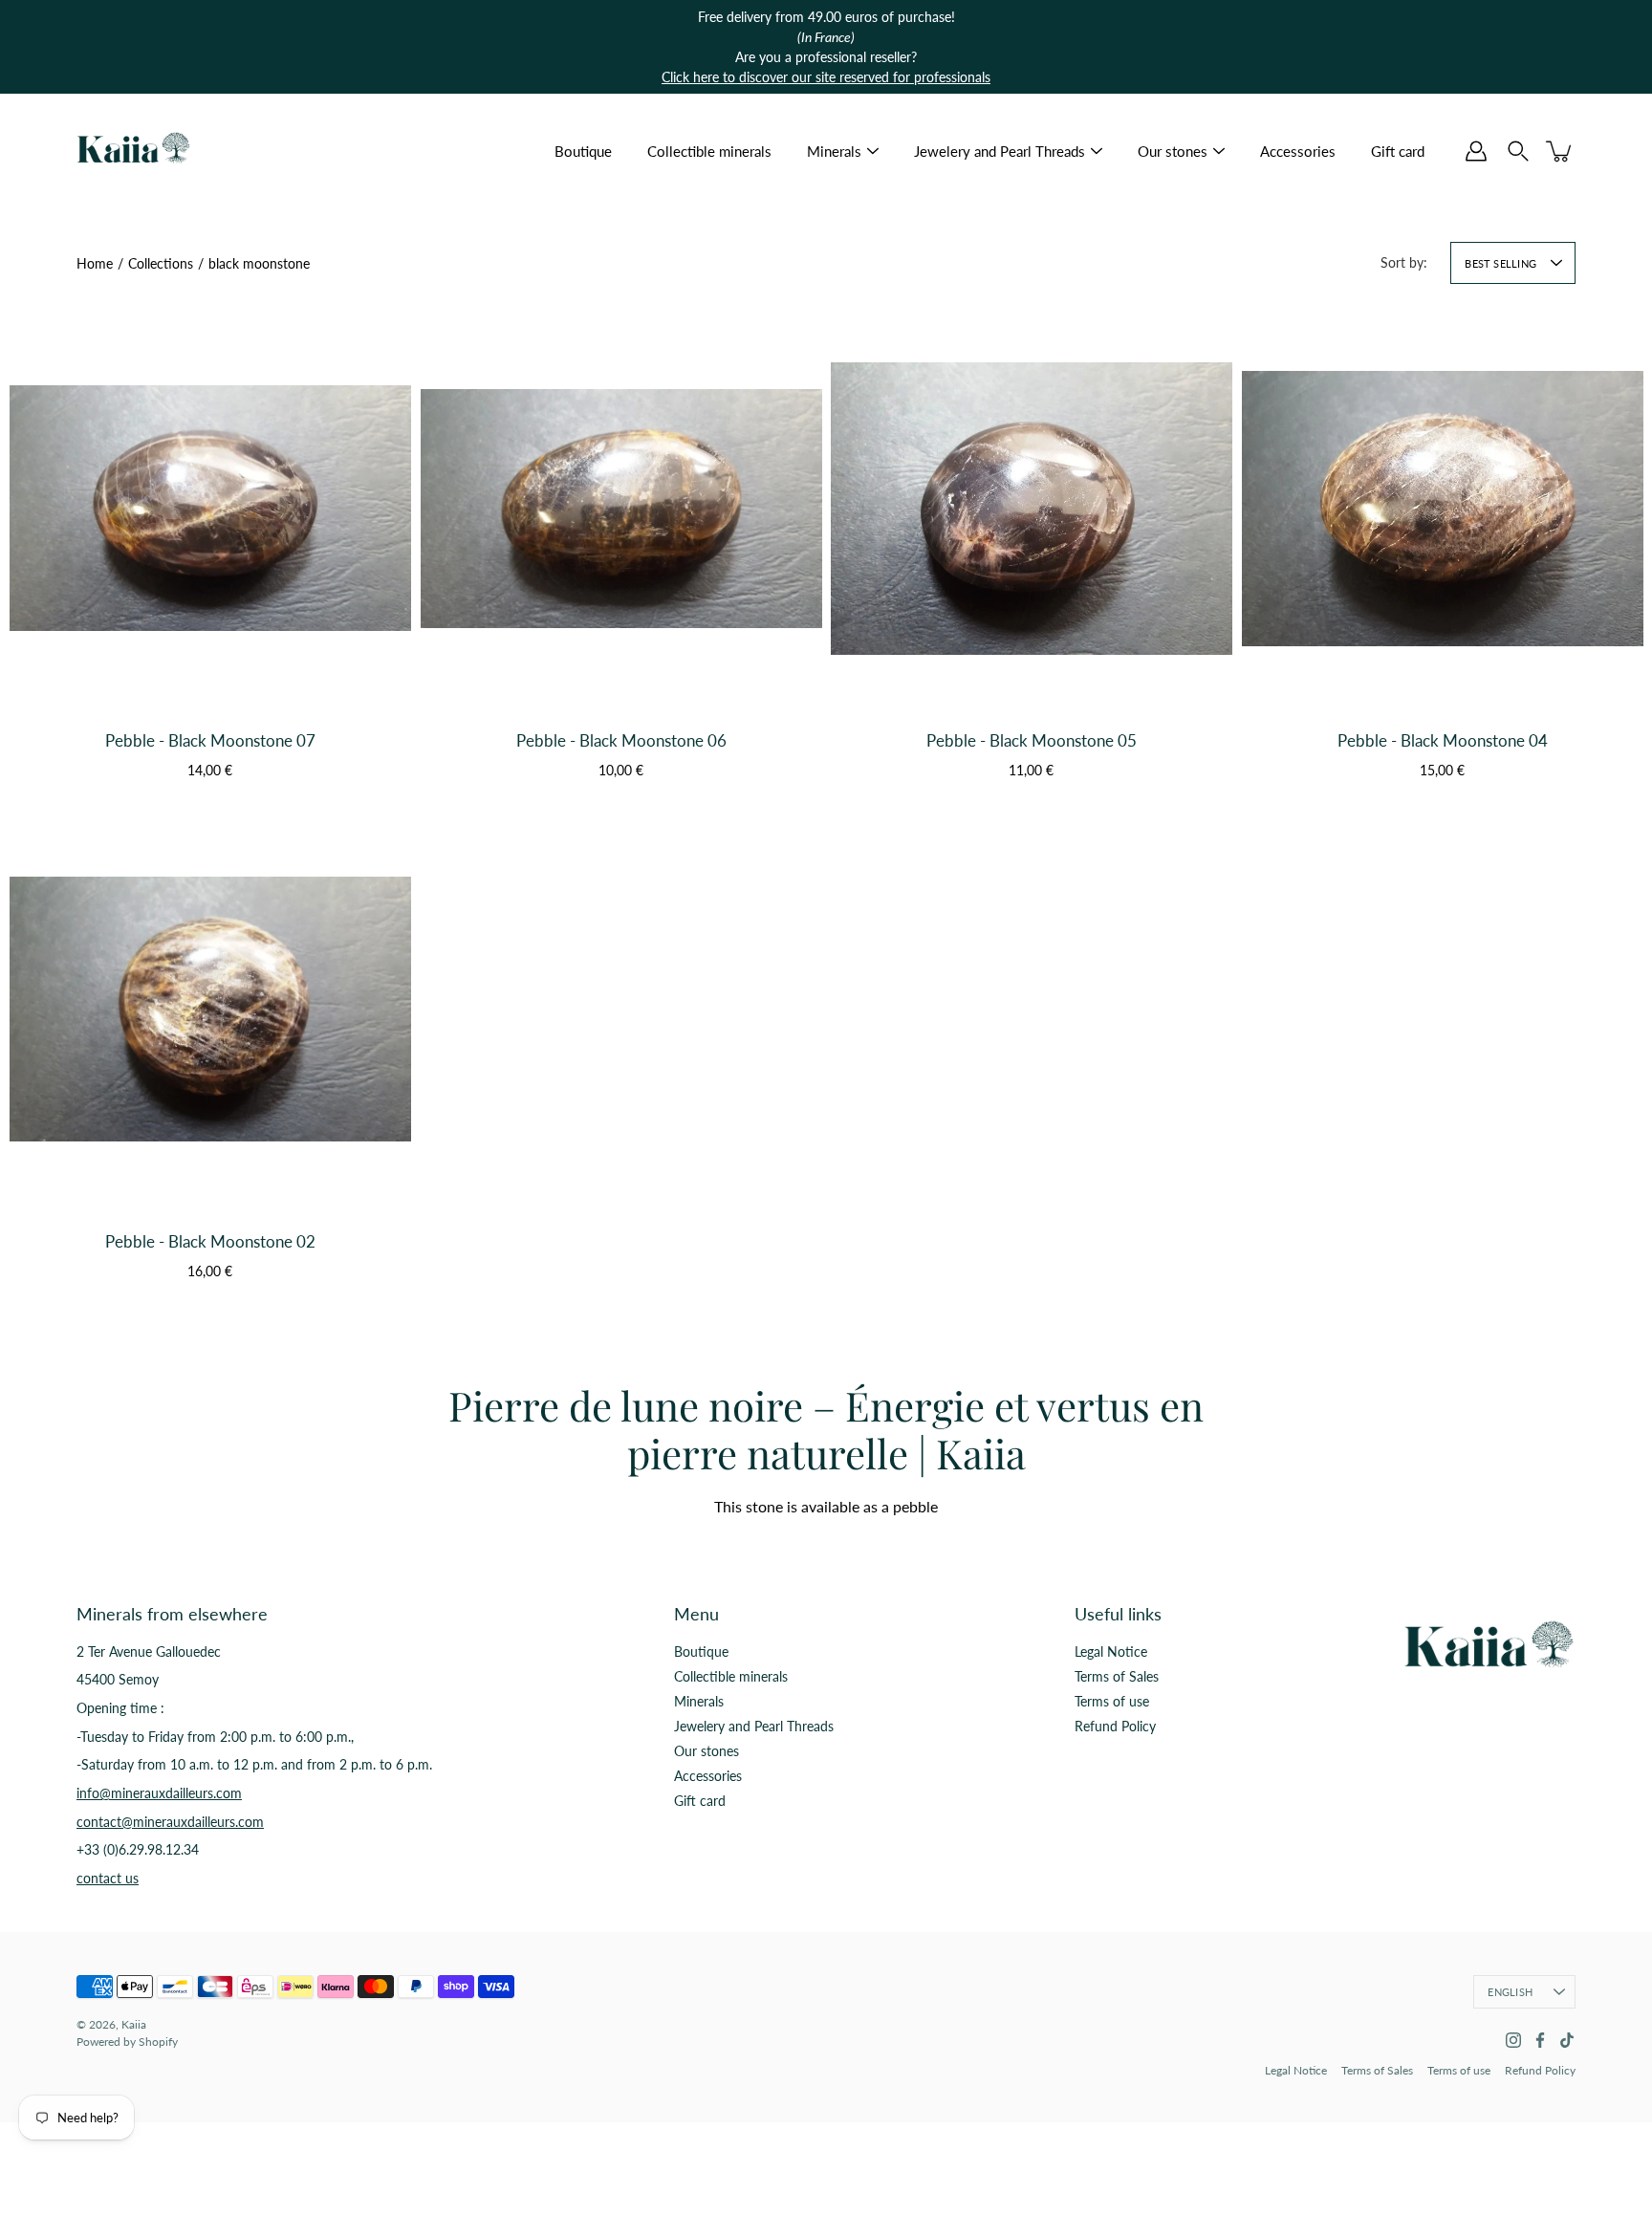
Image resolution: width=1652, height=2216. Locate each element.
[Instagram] (1513, 2040)
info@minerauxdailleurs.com (159, 1793)
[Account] (1476, 151)
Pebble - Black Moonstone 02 (210, 1241)
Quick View (210, 667)
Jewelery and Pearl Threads (1000, 151)
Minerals (834, 151)
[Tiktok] (1567, 2040)
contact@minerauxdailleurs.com (170, 1822)
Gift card (1398, 151)
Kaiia (134, 2024)
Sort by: (1404, 262)
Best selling (1500, 263)
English (1510, 1992)
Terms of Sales (1117, 1676)
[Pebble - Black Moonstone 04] (1443, 509)
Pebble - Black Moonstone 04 (1442, 740)
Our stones (1173, 151)
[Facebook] (1540, 2040)
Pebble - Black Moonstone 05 (1032, 740)
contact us (108, 1878)
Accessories (1298, 151)
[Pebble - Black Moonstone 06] (621, 509)
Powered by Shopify (127, 2042)
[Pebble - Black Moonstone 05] (1032, 509)
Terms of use (1112, 1701)
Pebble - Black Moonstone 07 (210, 740)
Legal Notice (1111, 1651)
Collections (161, 263)
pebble (915, 1506)
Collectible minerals (709, 151)
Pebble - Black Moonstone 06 (620, 740)
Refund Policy (1115, 1726)
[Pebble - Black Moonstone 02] (210, 1010)
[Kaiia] (134, 151)
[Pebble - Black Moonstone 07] (210, 509)
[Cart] (1560, 151)
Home (95, 263)
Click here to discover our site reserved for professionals (826, 77)
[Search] (1518, 151)
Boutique (583, 151)
